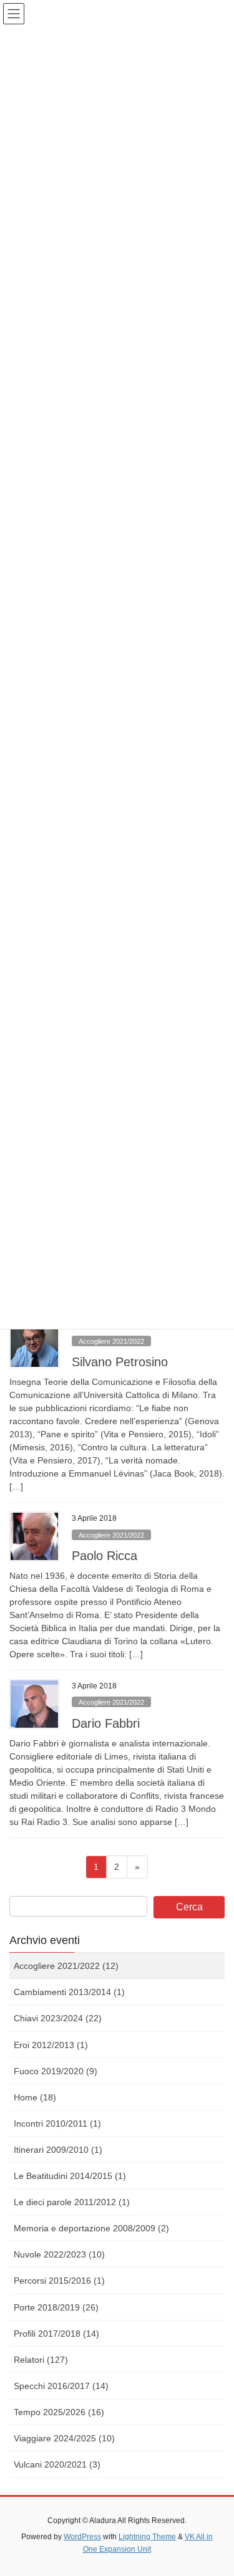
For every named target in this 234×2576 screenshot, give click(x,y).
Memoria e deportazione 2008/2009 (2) (91, 2228)
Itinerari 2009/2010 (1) (58, 2150)
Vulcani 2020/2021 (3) (57, 2464)
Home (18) (35, 2097)
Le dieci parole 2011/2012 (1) (72, 2202)
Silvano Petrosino (120, 1362)
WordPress (82, 2537)
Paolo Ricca (105, 1556)
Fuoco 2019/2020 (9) (56, 2071)
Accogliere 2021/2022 (111, 1341)
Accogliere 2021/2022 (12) (66, 1966)
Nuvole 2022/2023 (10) (59, 2254)
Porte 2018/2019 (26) (56, 2307)
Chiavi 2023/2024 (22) (58, 2018)
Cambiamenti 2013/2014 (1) (69, 1992)
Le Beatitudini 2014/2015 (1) (70, 2176)
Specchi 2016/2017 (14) (61, 2386)
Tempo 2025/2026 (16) (59, 2412)
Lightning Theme (147, 2537)
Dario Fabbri (106, 1723)
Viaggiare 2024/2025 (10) (64, 2438)
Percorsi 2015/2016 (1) (59, 2281)
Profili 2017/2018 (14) (56, 2334)
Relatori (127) (41, 2360)
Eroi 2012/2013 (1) (51, 2045)
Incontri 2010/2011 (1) (57, 2124)
